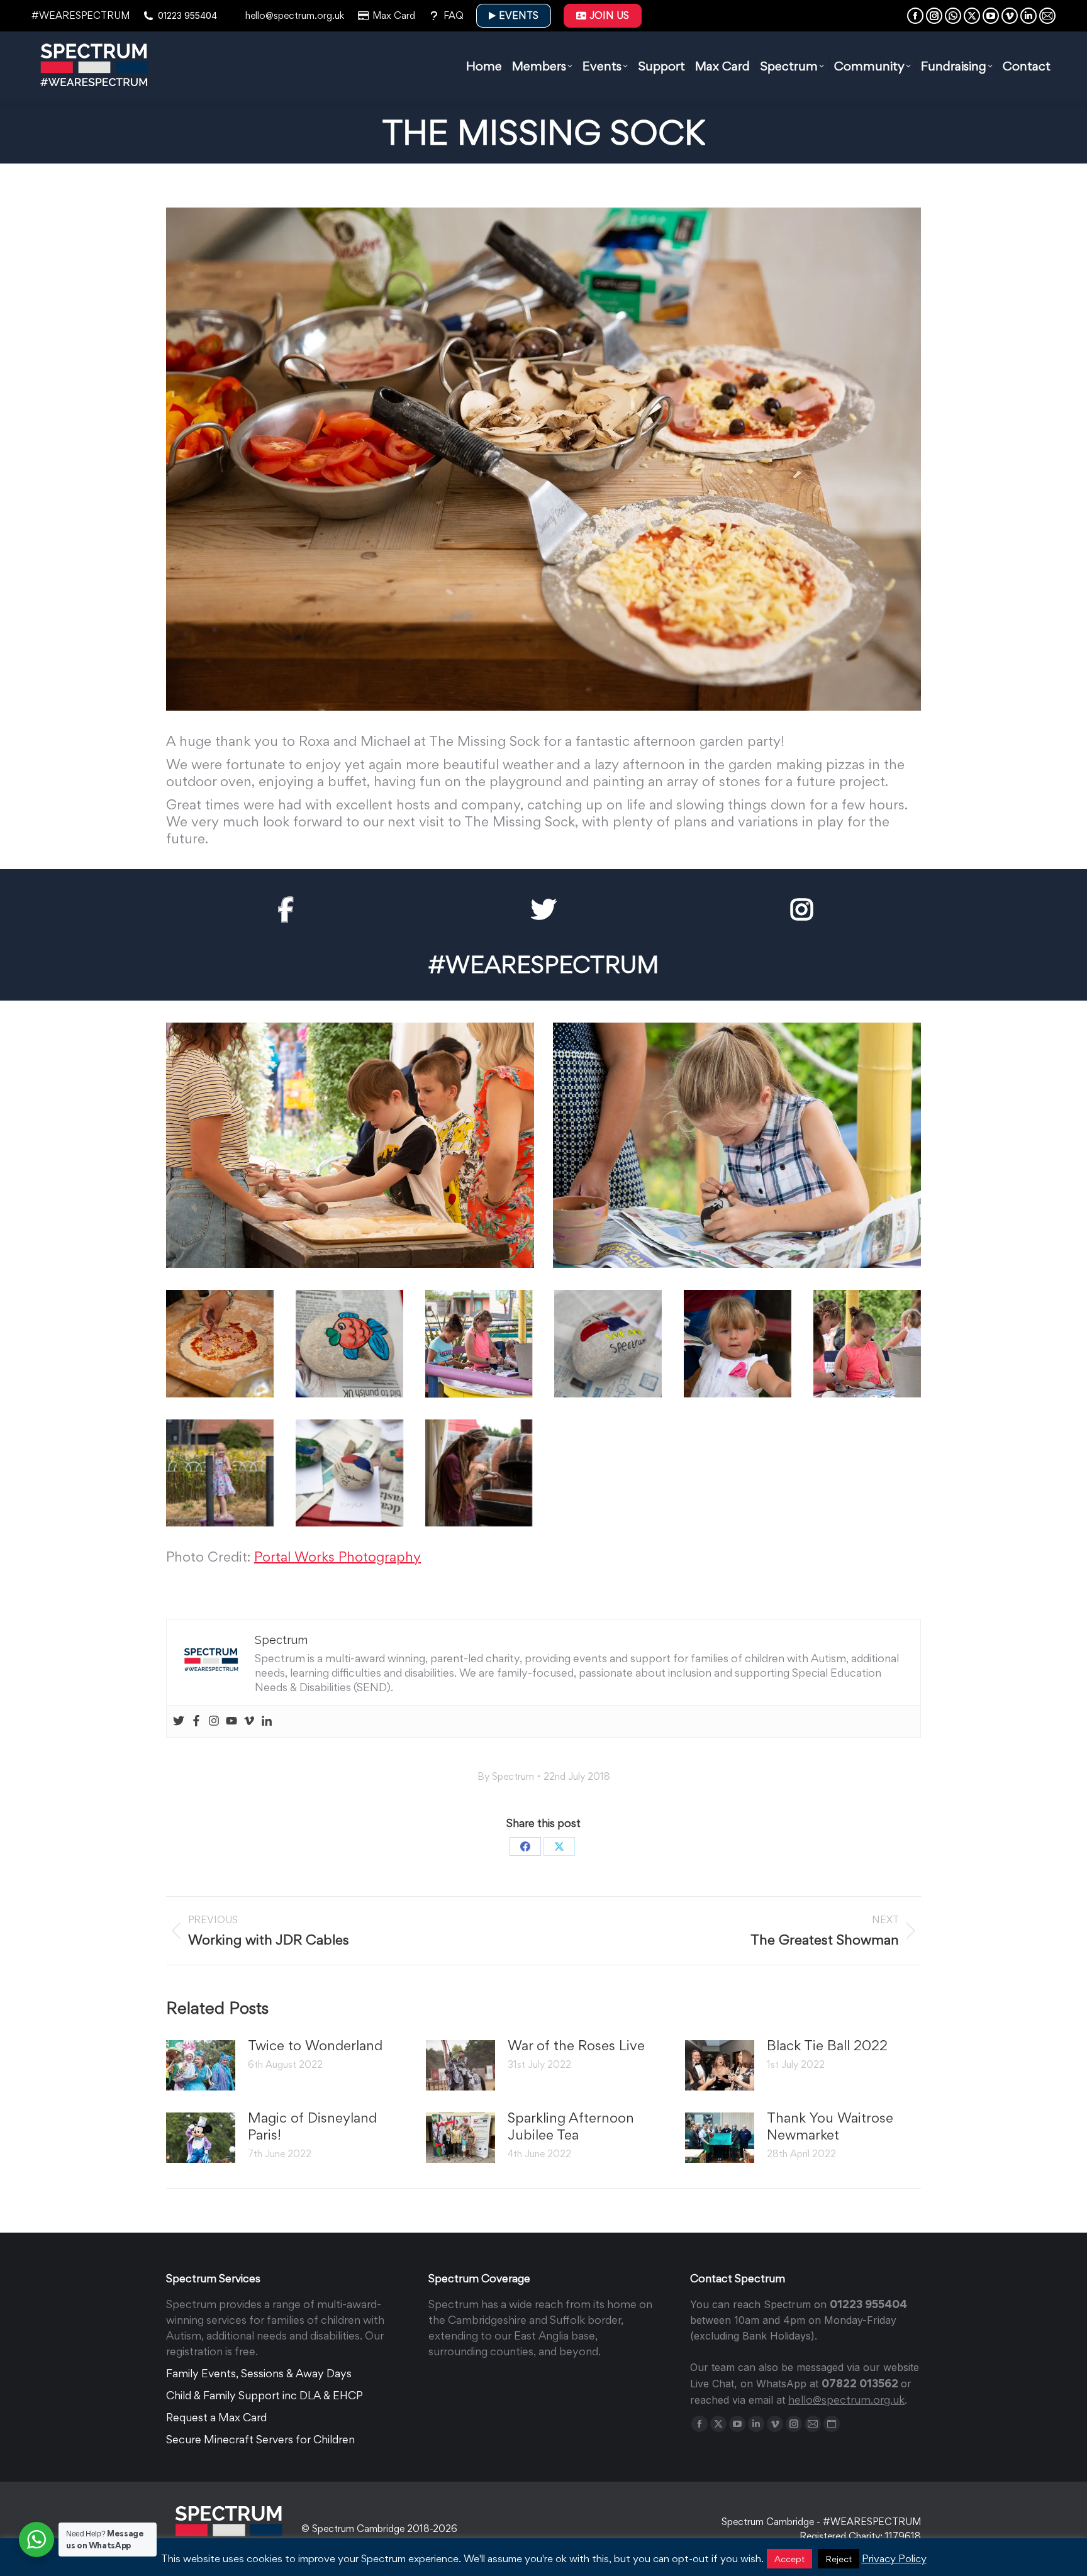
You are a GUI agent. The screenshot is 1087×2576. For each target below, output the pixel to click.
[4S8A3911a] (220, 1344)
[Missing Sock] (737, 1145)
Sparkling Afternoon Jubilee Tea (571, 2126)
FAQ (454, 15)
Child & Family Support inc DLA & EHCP (265, 2395)
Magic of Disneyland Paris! (312, 2126)
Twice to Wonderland (315, 2045)
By (506, 1776)
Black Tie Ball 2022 (827, 2045)
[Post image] (201, 2065)
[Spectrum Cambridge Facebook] (286, 910)
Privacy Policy (894, 2558)
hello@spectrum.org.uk (295, 15)
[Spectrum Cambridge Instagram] (801, 910)
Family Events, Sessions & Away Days (259, 2373)
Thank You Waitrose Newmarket (830, 2126)
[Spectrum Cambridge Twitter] (543, 910)
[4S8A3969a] (350, 1145)
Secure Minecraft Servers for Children (260, 2439)
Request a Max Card (216, 2417)
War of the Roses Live (576, 2045)
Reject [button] (839, 2559)
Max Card (394, 15)
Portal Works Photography (337, 1557)
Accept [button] (789, 2559)
